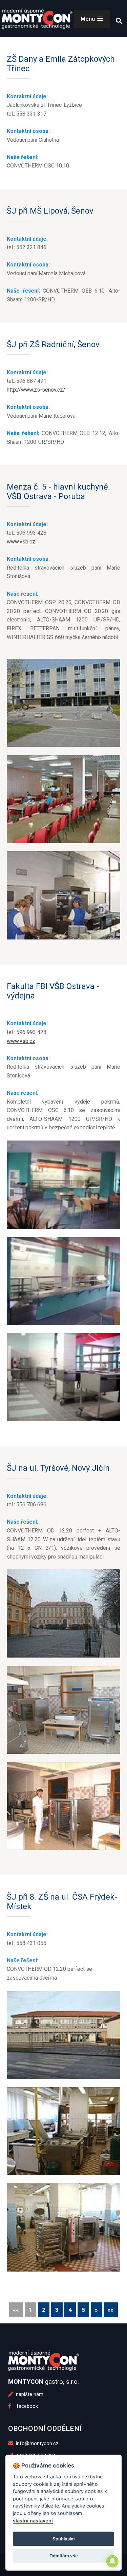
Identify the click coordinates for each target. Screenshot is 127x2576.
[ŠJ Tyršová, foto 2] (63, 1710)
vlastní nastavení (33, 2521)
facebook (25, 2406)
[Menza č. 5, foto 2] (63, 799)
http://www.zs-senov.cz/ (36, 390)
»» (111, 2310)
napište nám (29, 2394)
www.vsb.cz (21, 542)
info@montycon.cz (37, 2443)
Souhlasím (64, 2539)
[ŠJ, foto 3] (63, 2227)
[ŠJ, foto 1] (63, 2035)
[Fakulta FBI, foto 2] (63, 1281)
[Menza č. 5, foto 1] (63, 703)
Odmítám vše (64, 2556)
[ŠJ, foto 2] (63, 2131)
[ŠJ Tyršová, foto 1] (63, 1613)
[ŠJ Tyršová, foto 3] (63, 1806)
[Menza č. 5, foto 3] (63, 895)
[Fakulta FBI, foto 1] (63, 1185)
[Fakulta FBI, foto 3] (63, 1377)
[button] (92, 19)
